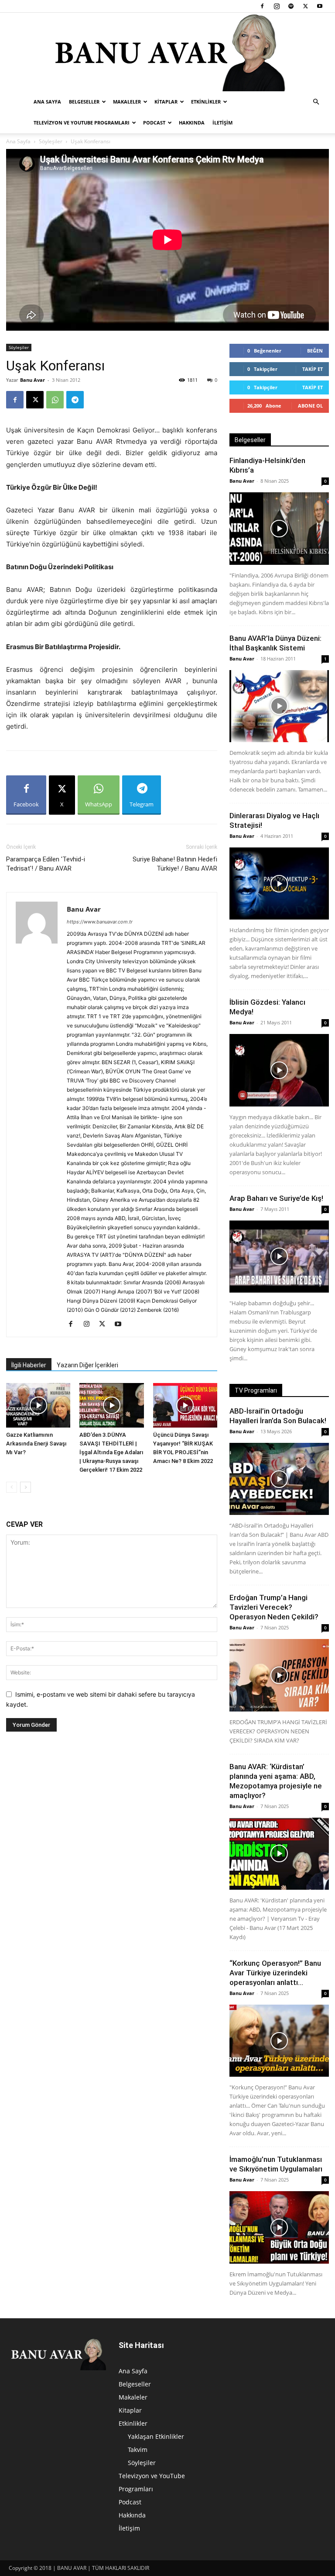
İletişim (222, 123)
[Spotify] (291, 6)
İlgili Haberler (29, 1365)
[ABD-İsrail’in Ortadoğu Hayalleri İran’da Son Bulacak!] (279, 1479)
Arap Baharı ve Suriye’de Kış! (276, 1198)
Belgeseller (84, 102)
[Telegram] (75, 400)
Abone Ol (310, 406)
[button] (316, 102)
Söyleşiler (51, 141)
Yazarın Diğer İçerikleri (87, 1365)
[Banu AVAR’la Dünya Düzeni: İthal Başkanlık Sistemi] (279, 706)
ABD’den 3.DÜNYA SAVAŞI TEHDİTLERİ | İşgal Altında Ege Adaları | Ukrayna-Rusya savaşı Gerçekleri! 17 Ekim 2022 (111, 1452)
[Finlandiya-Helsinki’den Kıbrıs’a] (279, 528)
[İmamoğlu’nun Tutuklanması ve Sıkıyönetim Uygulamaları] (279, 2227)
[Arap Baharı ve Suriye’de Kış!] (279, 1257)
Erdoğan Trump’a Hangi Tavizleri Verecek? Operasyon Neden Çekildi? (274, 1607)
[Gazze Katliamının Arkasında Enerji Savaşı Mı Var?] (38, 1405)
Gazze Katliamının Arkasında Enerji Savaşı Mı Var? (36, 1444)
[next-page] (26, 1487)
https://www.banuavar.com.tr (100, 922)
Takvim (138, 2450)
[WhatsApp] (55, 400)
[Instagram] (277, 6)
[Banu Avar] (167, 52)
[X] (305, 6)
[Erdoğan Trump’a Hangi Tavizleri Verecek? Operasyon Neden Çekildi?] (279, 1675)
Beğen (315, 351)
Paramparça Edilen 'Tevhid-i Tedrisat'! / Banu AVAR (46, 864)
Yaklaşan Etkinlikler (156, 2436)
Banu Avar (32, 380)
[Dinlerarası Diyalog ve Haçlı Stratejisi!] (279, 883)
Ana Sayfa (47, 102)
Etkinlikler (206, 102)
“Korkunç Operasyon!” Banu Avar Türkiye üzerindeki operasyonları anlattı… (275, 1973)
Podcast (154, 123)
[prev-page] (12, 1487)
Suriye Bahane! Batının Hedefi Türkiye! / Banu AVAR (175, 864)
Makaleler (127, 102)
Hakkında (192, 123)
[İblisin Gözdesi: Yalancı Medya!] (279, 1070)
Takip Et (313, 369)
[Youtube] (320, 6)
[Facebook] (262, 6)
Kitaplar (166, 102)
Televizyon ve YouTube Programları (82, 123)
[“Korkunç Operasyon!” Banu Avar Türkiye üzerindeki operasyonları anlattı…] (279, 2041)
